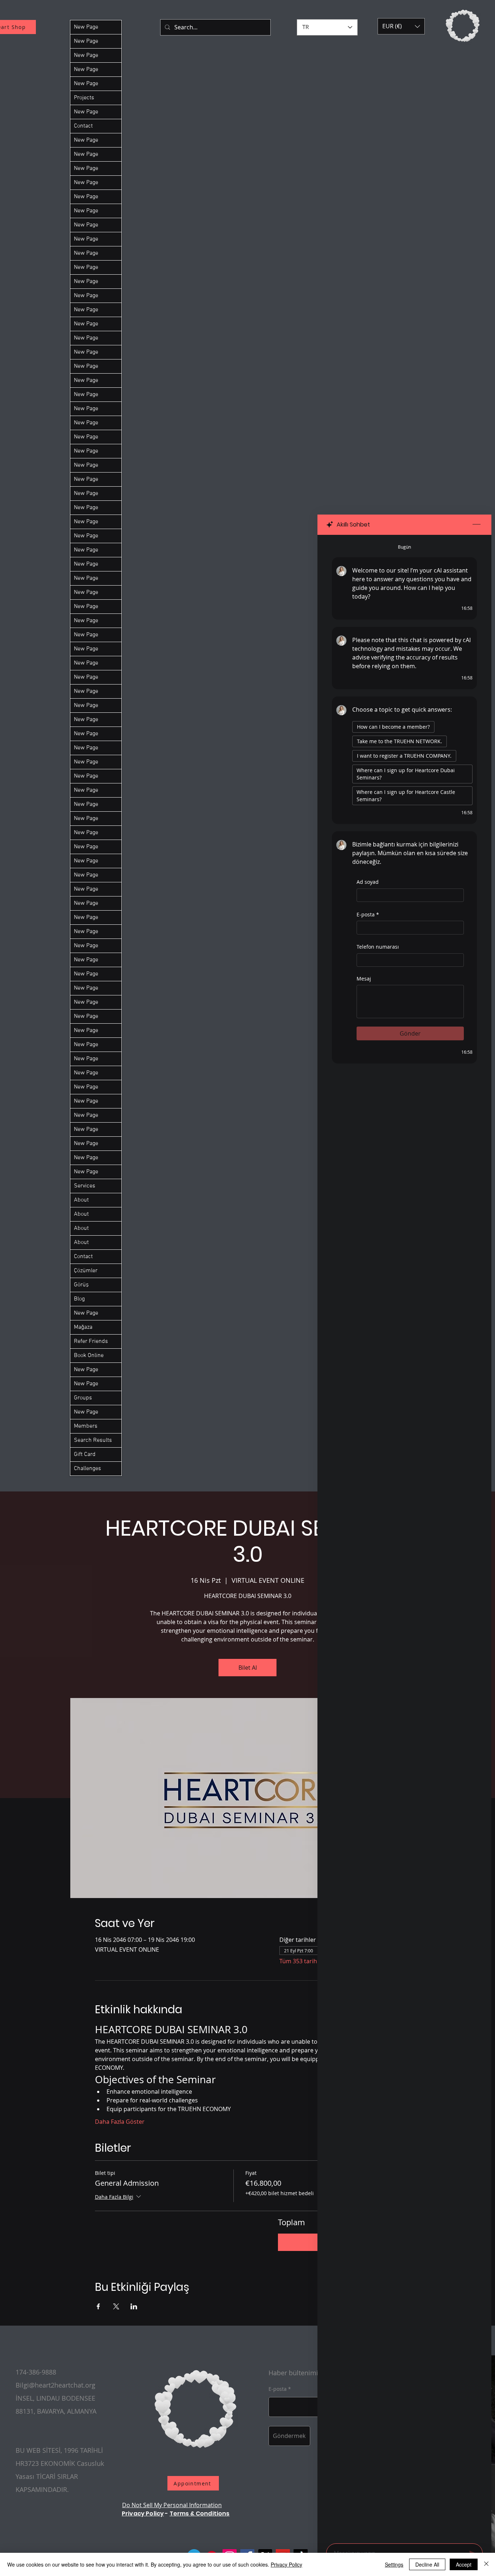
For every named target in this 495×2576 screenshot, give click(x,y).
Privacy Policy (143, 2513)
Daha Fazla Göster (120, 2122)
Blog (79, 1299)
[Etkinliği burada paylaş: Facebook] (98, 2306)
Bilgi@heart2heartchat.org (55, 2385)
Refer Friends (91, 1341)
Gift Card (85, 1455)
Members (86, 1426)
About (81, 1200)
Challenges (88, 1469)
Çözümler (86, 1271)
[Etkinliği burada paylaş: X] (116, 2306)
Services (85, 1186)
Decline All (427, 2564)
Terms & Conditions (200, 2513)
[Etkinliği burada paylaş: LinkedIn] (134, 2306)
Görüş (81, 1285)
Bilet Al (248, 1668)
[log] (404, 1537)
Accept (464, 2564)
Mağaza (83, 1327)
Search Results (93, 1440)
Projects (84, 98)
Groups (83, 1398)
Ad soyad (368, 882)
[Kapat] (486, 2564)
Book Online (89, 1356)
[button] (401, 26)
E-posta (368, 914)
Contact (83, 126)
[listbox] (401, 26)
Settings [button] (394, 2564)
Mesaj (364, 979)
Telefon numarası (378, 947)
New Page (86, 27)
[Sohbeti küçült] (477, 525)
